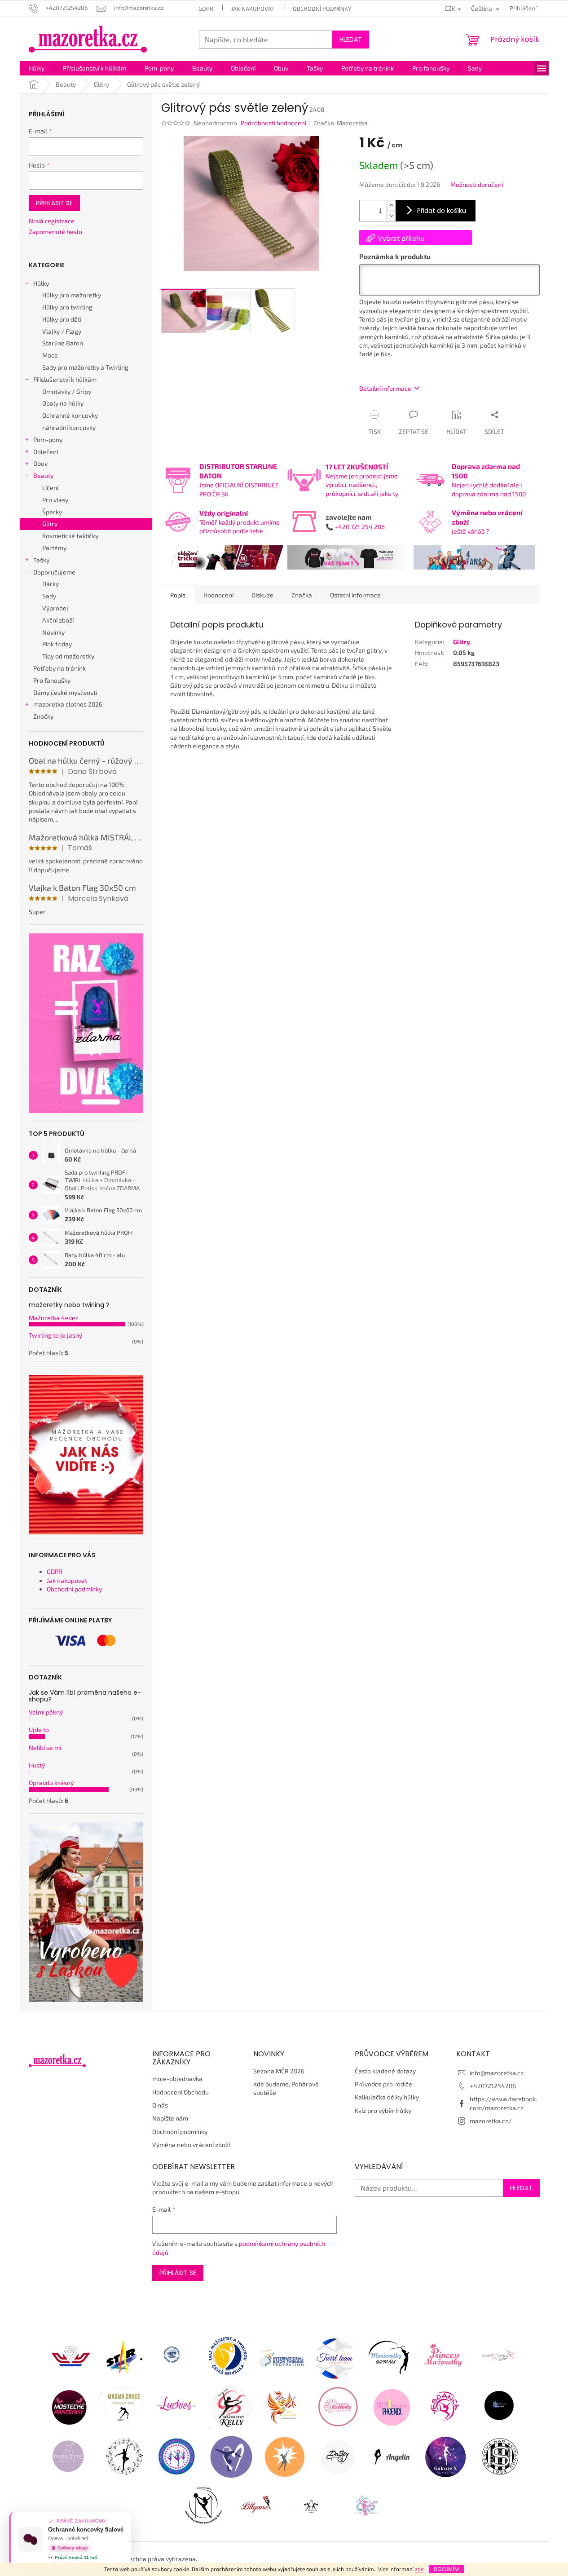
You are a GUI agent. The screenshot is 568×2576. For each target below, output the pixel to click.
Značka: (341, 123)
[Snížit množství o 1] (391, 216)
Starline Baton (63, 343)
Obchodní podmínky (322, 9)
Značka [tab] (302, 595)
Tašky (41, 560)
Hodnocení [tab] (218, 595)
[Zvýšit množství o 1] (391, 205)
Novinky (53, 632)
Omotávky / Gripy (67, 391)
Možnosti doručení (477, 184)
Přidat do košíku (442, 211)
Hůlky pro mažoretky (72, 295)
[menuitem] (37, 68)
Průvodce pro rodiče (383, 2084)
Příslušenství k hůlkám (65, 379)
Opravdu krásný (51, 1783)
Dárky (51, 584)
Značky (43, 716)
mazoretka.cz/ (491, 2121)
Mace (50, 355)
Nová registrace (52, 221)
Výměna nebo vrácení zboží (191, 2145)
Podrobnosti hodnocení (273, 123)
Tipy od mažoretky (68, 656)
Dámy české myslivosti (65, 692)
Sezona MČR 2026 (279, 2071)
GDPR (206, 9)
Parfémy (54, 548)
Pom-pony (48, 440)
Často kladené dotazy (385, 2071)
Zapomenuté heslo (55, 232)
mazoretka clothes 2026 (68, 704)
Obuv (40, 463)
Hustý (37, 1765)
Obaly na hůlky (63, 403)
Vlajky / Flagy (62, 331)
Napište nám (170, 2118)
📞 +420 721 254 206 (355, 527)
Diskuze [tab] (262, 595)
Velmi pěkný (46, 1712)
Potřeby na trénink (59, 668)
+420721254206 (493, 2086)
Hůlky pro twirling (67, 307)
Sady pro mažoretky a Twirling (85, 367)
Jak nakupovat (253, 9)
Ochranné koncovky (70, 415)
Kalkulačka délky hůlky (387, 2097)
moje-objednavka (177, 2079)
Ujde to (39, 1730)
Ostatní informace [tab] (355, 595)
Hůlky (41, 283)
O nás (160, 2105)
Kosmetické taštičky (70, 536)
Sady (49, 596)
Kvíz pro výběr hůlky (383, 2110)
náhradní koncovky (69, 427)
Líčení (50, 488)
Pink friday (57, 644)
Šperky (52, 512)
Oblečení (46, 452)
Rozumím (446, 2569)
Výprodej (55, 608)
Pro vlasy (55, 500)
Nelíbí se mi (45, 1748)
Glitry (50, 524)
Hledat (351, 40)
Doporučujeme (54, 572)
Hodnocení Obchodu (181, 2092)
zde (419, 2569)
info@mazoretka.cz (497, 2073)
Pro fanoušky (52, 680)
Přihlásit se (54, 203)
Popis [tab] (178, 595)
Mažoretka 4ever (53, 1318)
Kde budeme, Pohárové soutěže (286, 2088)
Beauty (43, 475)
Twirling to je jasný (55, 1335)
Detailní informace (385, 388)
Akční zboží (58, 620)
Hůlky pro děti (62, 319)
